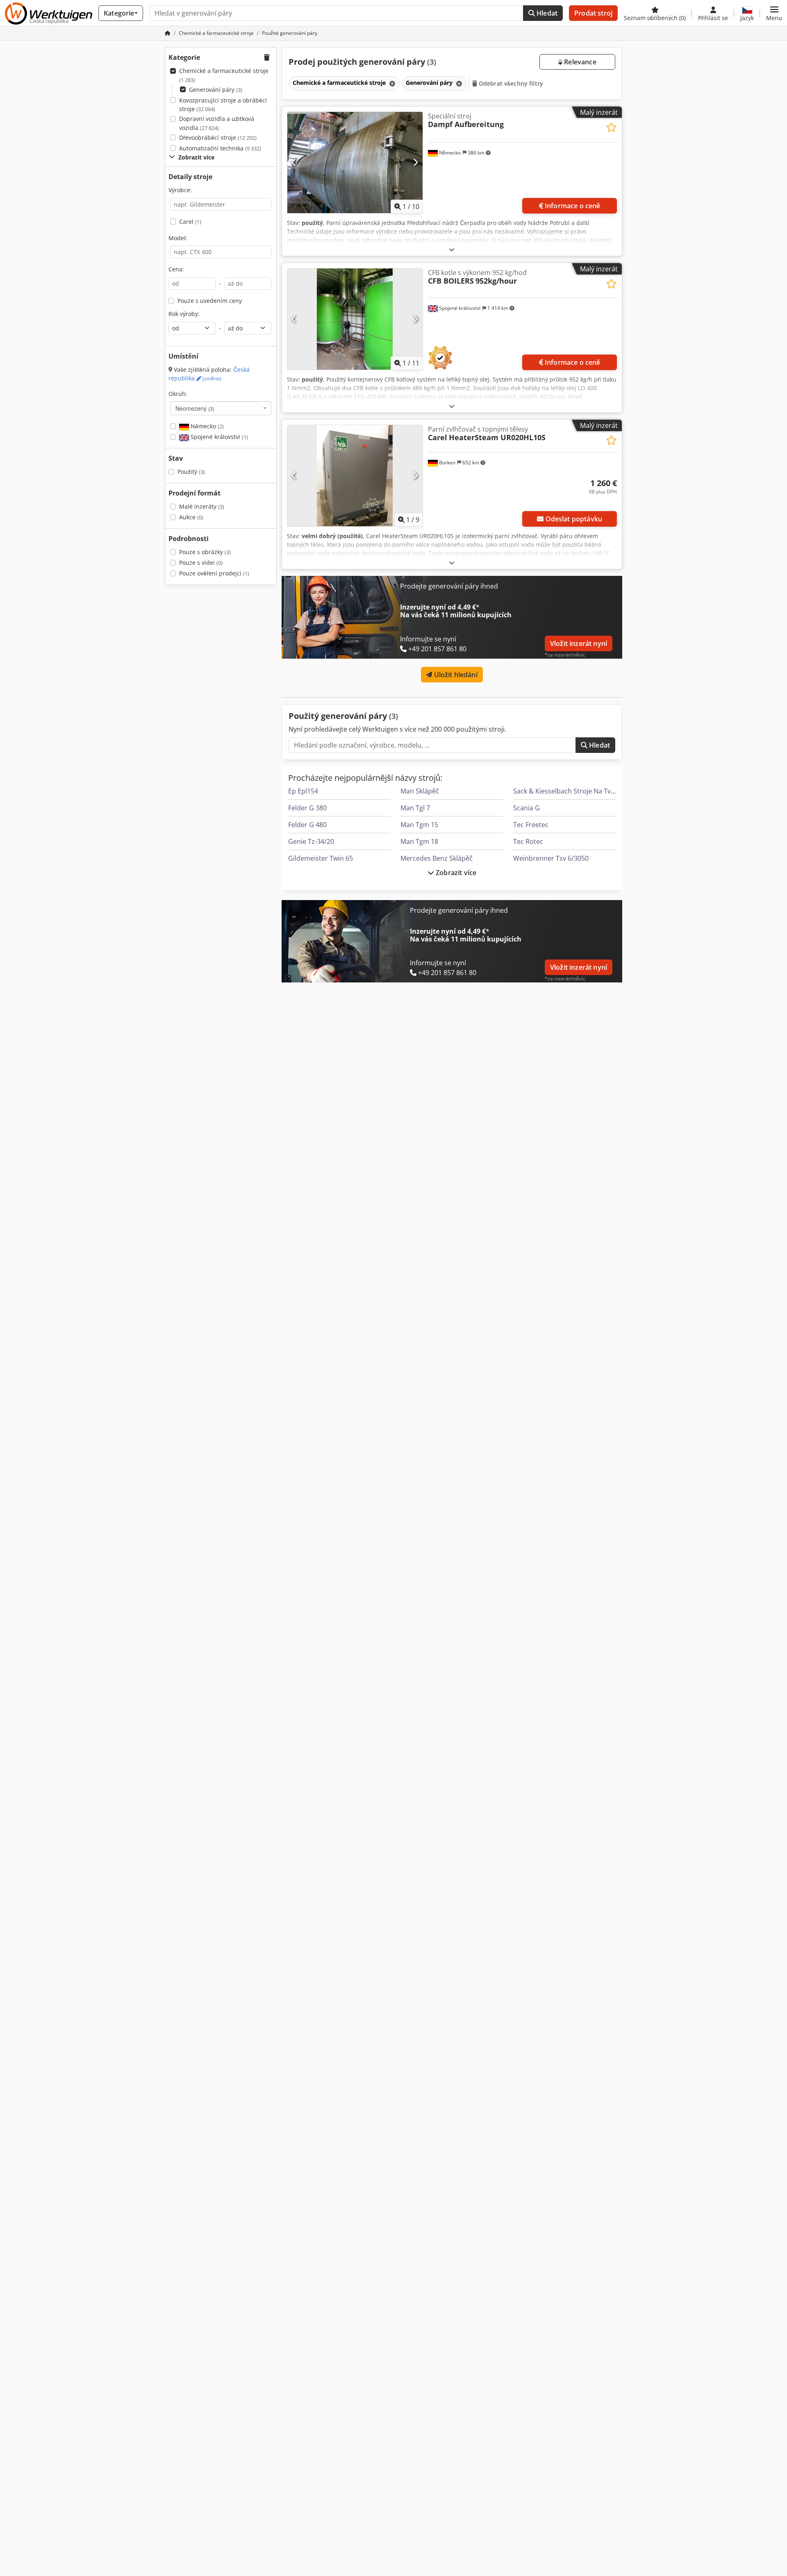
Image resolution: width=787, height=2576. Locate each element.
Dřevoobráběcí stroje (218, 138)
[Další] (415, 162)
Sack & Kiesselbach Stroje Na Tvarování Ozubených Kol (598, 791)
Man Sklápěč (420, 791)
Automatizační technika (220, 148)
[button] (774, 13)
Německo (206, 426)
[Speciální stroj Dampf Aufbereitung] (355, 163)
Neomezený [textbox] (195, 408)
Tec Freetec (531, 825)
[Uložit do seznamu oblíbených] (611, 127)
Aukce (191, 517)
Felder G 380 (307, 808)
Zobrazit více (455, 873)
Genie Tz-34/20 (311, 841)
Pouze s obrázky (205, 552)
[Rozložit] (452, 249)
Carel (190, 222)
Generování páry (216, 90)
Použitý (191, 472)
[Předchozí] (294, 162)
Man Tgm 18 (419, 841)
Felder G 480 (307, 825)
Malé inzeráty (202, 506)
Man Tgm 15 (419, 825)
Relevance (579, 62)
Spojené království (218, 437)
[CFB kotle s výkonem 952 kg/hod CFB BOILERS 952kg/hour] (355, 319)
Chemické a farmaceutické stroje (224, 75)
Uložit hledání (455, 675)
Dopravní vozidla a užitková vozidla (217, 123)
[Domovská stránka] (168, 33)
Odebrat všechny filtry (510, 83)
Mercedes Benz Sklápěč (437, 858)
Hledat (546, 13)
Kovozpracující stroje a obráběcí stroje (223, 105)
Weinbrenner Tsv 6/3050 (551, 858)
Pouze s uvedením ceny (210, 301)
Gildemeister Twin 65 (321, 858)
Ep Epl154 (303, 791)
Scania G (527, 808)
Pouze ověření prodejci (214, 573)
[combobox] (221, 408)
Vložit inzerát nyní (579, 643)
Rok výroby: (184, 314)
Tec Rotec (528, 841)
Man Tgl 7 (415, 808)
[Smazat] (391, 83)
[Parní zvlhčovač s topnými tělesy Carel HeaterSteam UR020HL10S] (355, 476)
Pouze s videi (201, 563)
